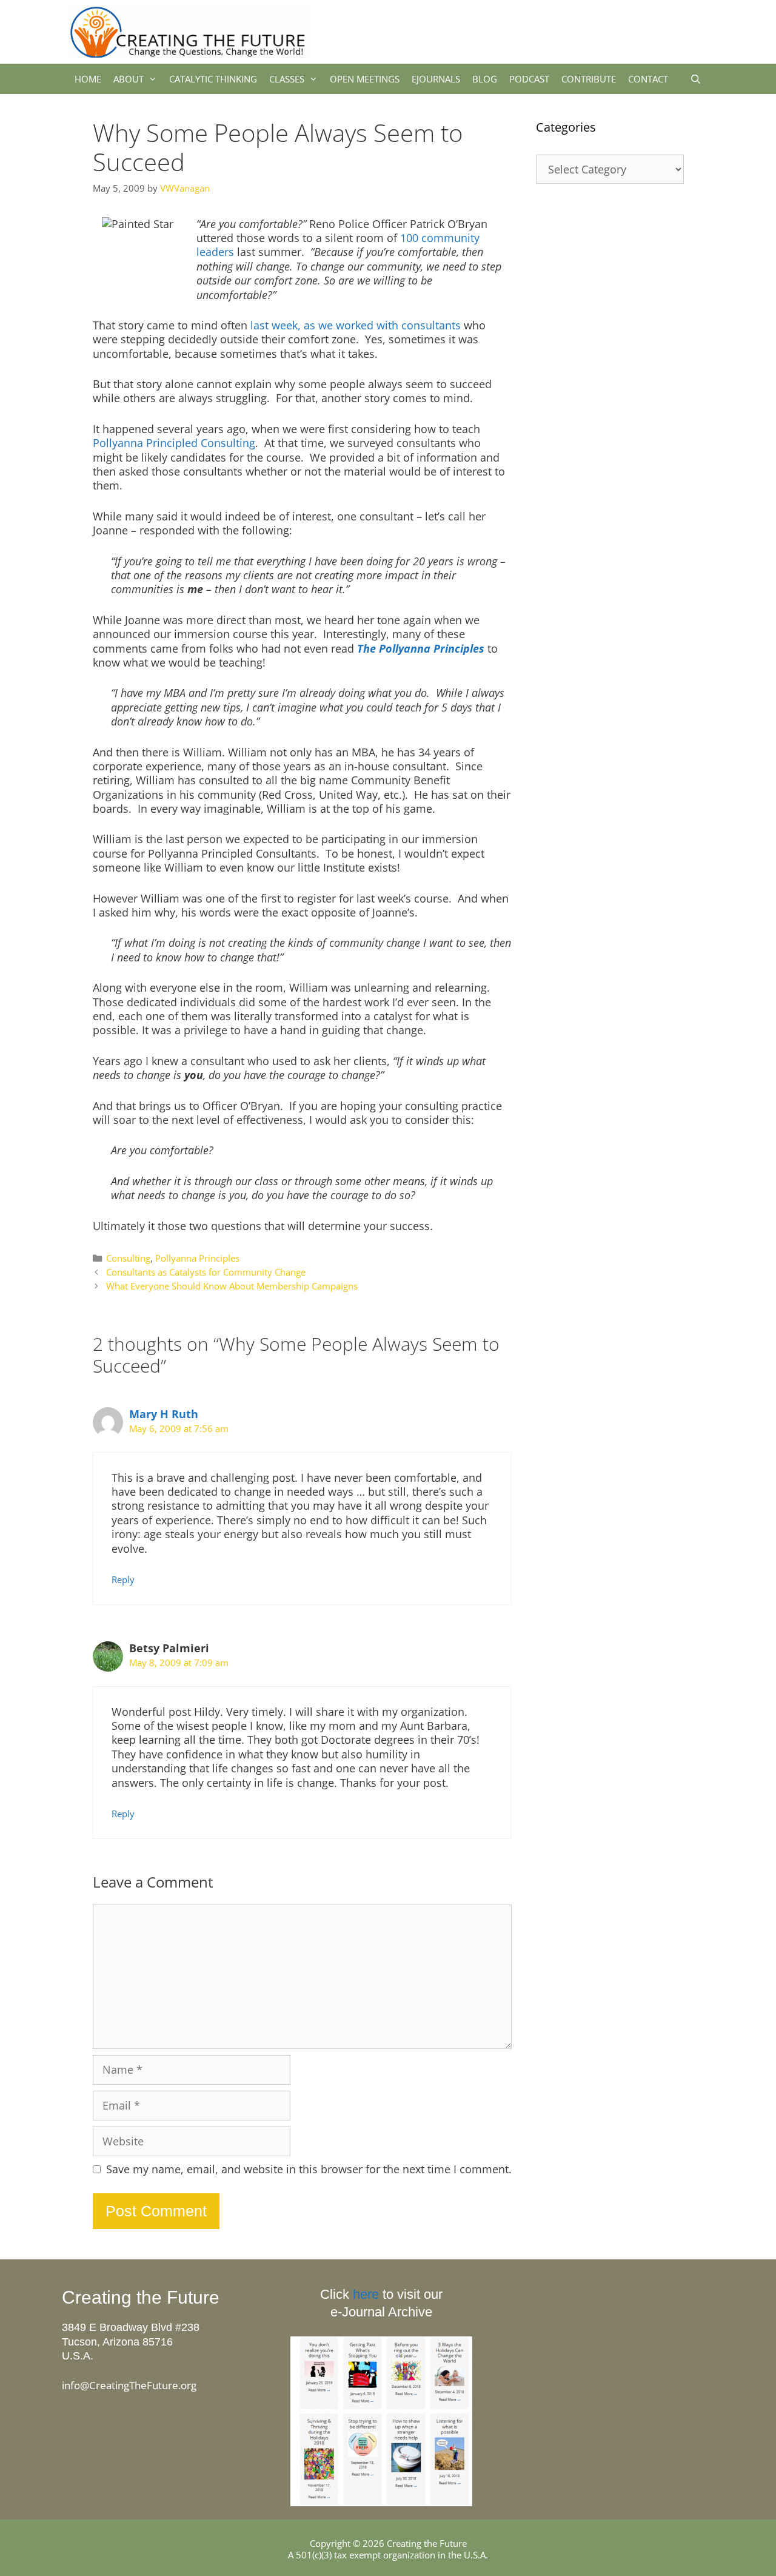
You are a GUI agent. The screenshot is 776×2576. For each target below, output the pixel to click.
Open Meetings (365, 79)
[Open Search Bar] (696, 79)
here (366, 2294)
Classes (287, 79)
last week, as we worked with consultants (356, 325)
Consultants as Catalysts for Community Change (206, 1272)
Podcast (529, 79)
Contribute (589, 79)
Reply (123, 1579)
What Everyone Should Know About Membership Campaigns (232, 1286)
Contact (648, 79)
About (129, 79)
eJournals (436, 79)
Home (88, 79)
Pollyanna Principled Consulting (174, 443)
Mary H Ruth (164, 1414)
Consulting (128, 1258)
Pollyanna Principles (197, 1258)
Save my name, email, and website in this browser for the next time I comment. (309, 2169)
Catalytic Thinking (213, 79)
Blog (485, 79)
